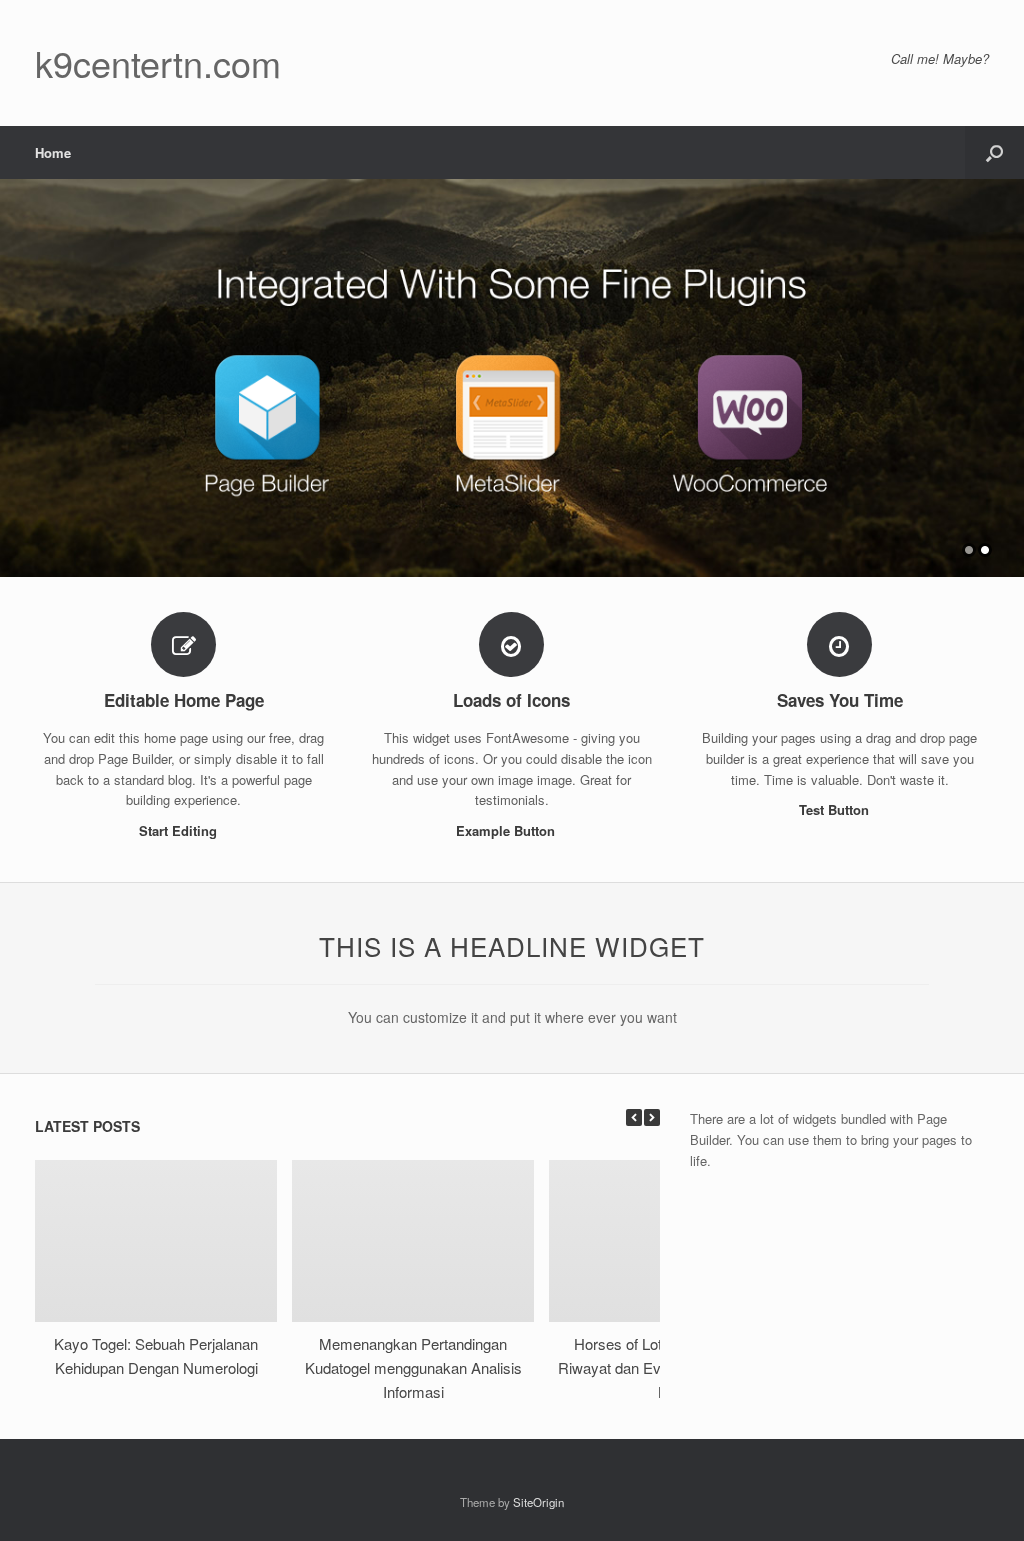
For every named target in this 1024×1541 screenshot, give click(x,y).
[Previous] (634, 1117)
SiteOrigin (538, 1502)
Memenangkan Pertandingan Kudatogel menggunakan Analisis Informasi (413, 1367)
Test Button (836, 809)
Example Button (507, 830)
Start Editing (180, 830)
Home (53, 152)
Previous (16, 368)
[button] (994, 152)
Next (1008, 368)
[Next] (652, 1117)
